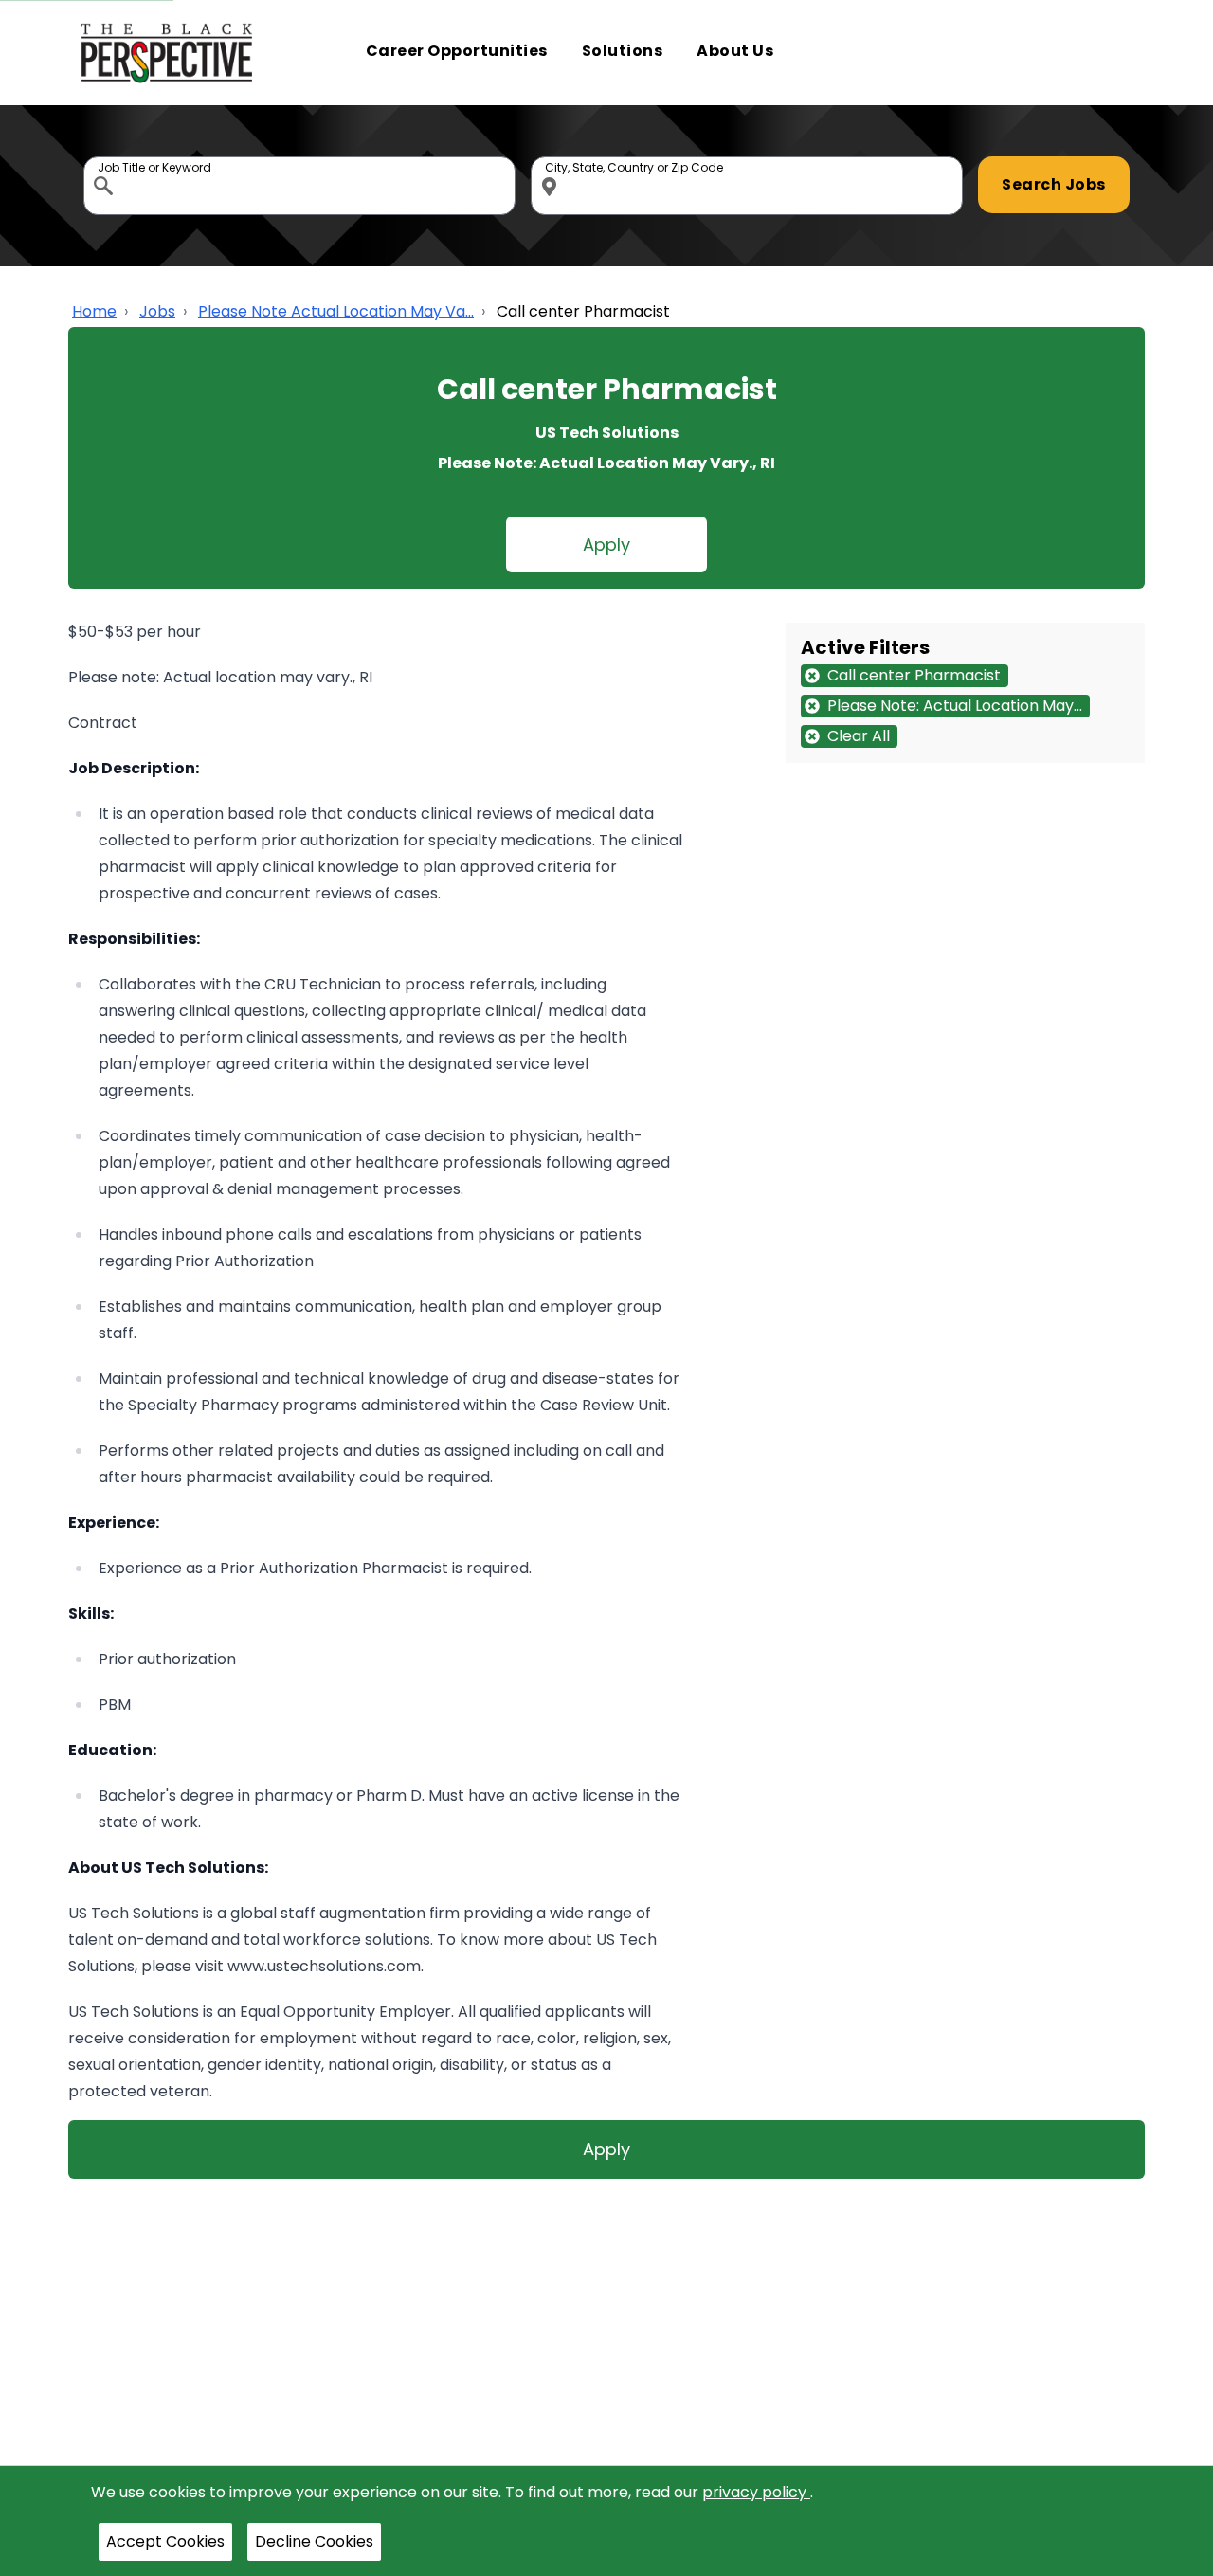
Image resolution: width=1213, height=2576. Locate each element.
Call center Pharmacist (583, 311)
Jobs (157, 311)
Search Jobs (1054, 184)
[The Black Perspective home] (167, 53)
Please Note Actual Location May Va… (336, 311)
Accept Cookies (165, 2541)
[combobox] (299, 186)
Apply (606, 544)
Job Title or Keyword (105, 161)
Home (94, 311)
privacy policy (756, 2492)
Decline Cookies (314, 2541)
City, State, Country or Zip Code (552, 161)
